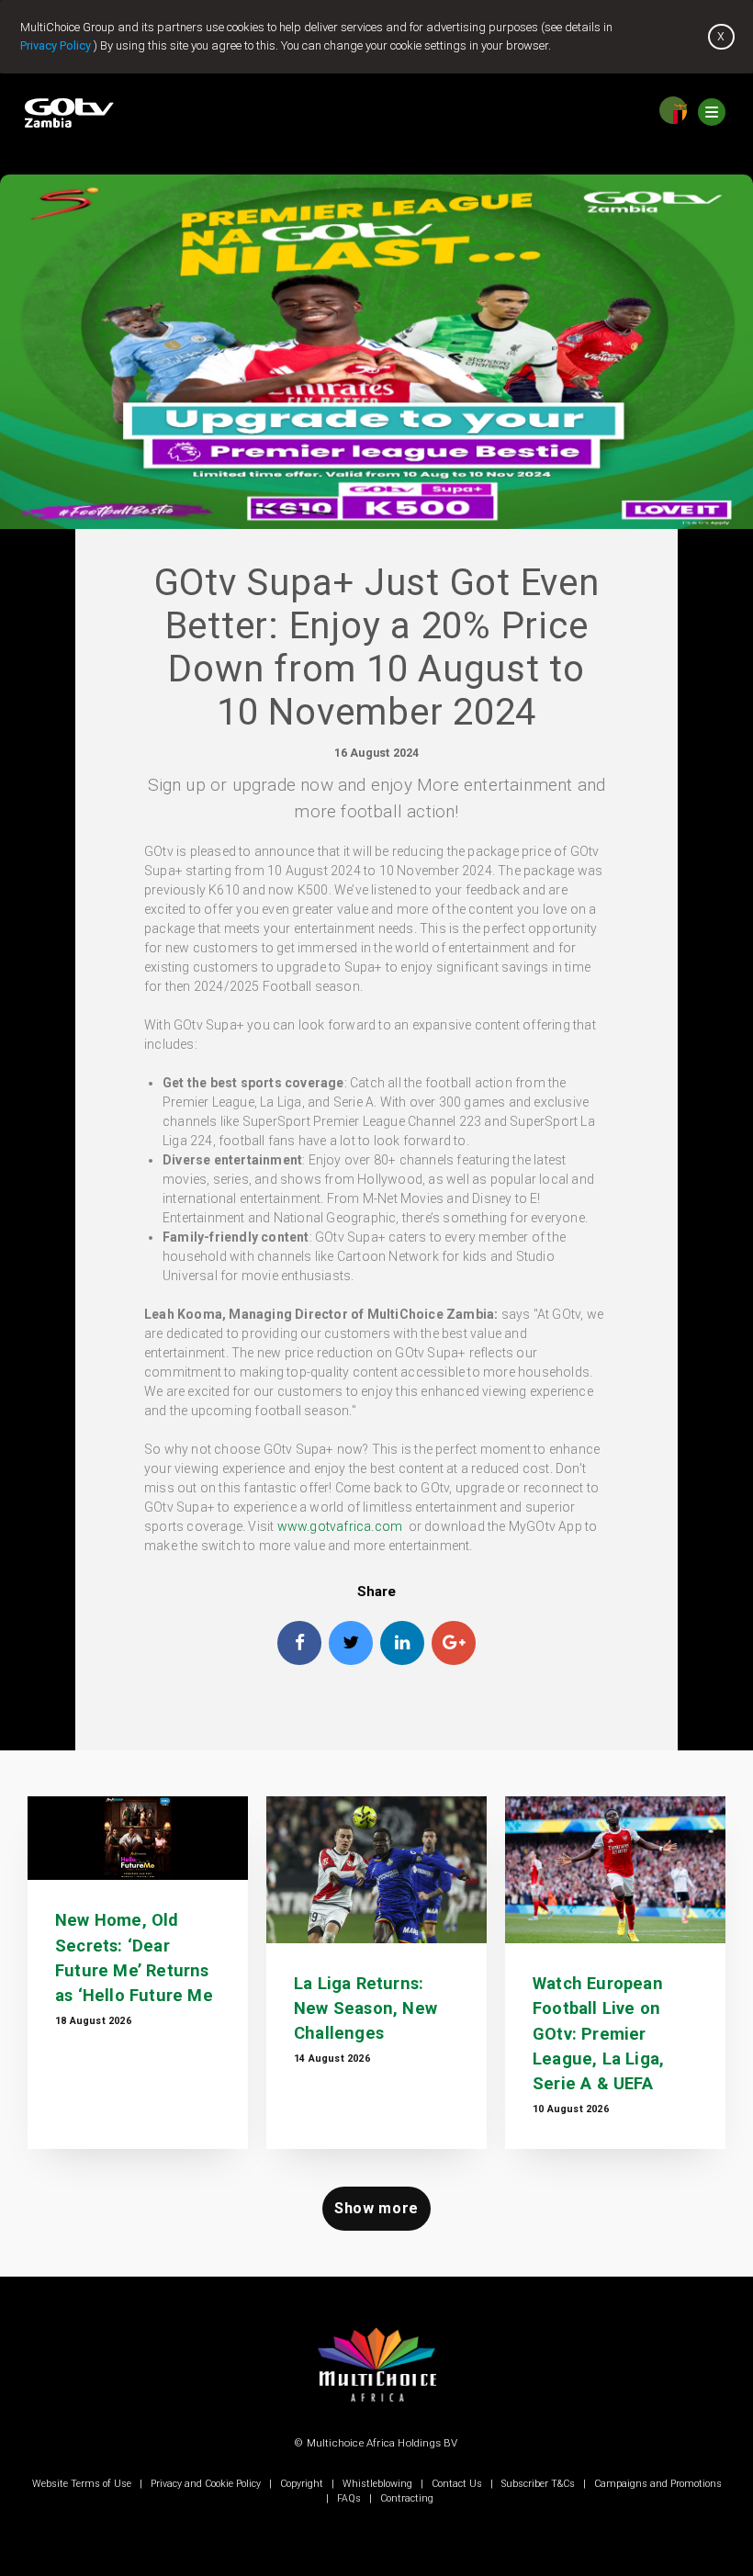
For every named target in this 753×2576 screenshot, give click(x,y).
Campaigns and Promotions (657, 2484)
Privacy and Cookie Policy (206, 2484)
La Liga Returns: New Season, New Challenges (365, 2008)
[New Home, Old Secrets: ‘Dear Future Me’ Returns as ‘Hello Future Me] (138, 1838)
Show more (376, 2208)
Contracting (405, 2498)
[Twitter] (351, 1643)
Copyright (302, 2484)
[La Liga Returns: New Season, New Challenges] (376, 1870)
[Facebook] (299, 1643)
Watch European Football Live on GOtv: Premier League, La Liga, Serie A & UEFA (598, 2033)
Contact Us (457, 2484)
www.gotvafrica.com (340, 1526)
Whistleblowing (377, 2484)
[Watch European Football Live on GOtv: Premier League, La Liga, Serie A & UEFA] (615, 1870)
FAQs (349, 2498)
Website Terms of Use (83, 2484)
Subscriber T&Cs (538, 2484)
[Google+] (454, 1643)
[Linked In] (402, 1643)
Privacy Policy (56, 45)
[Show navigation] (712, 110)
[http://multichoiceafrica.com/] (376, 2414)
